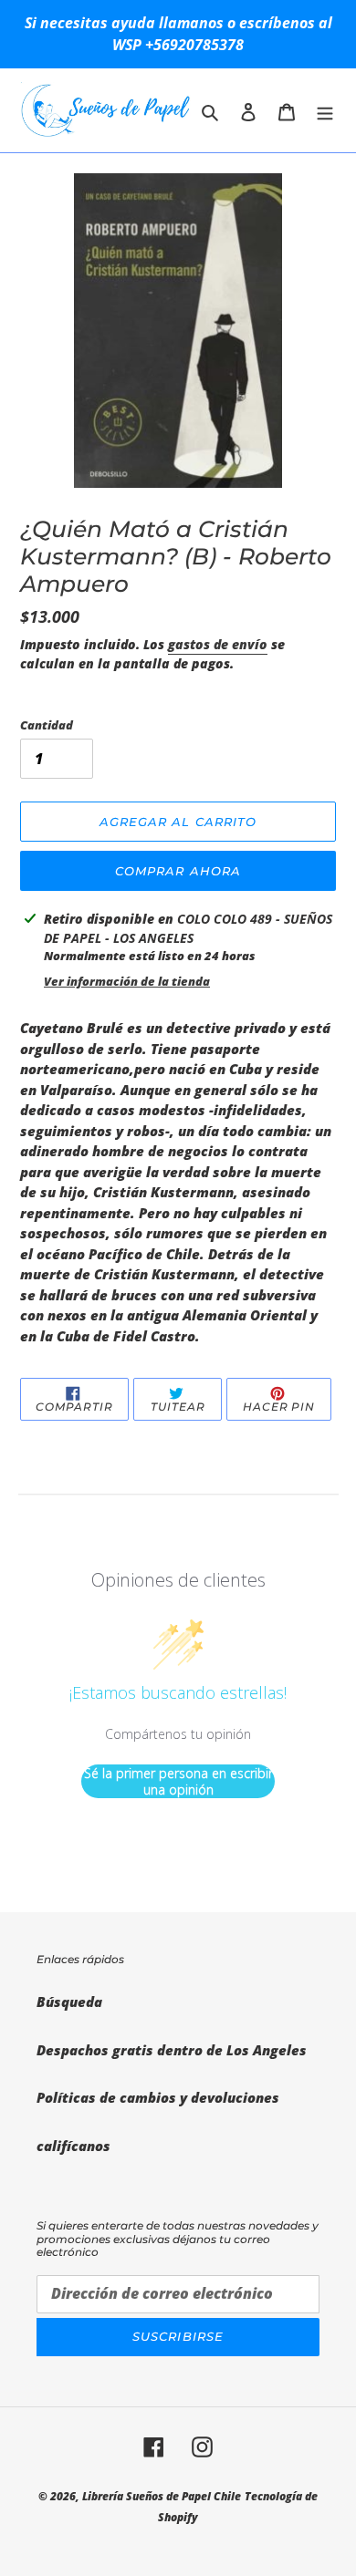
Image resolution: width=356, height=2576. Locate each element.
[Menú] (325, 111)
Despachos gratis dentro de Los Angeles (172, 2050)
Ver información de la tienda (127, 981)
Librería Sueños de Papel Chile (162, 2496)
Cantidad (47, 725)
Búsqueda (69, 2002)
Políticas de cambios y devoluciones (158, 2097)
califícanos (73, 2146)
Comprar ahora (178, 871)
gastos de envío (218, 644)
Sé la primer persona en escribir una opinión (178, 1781)
